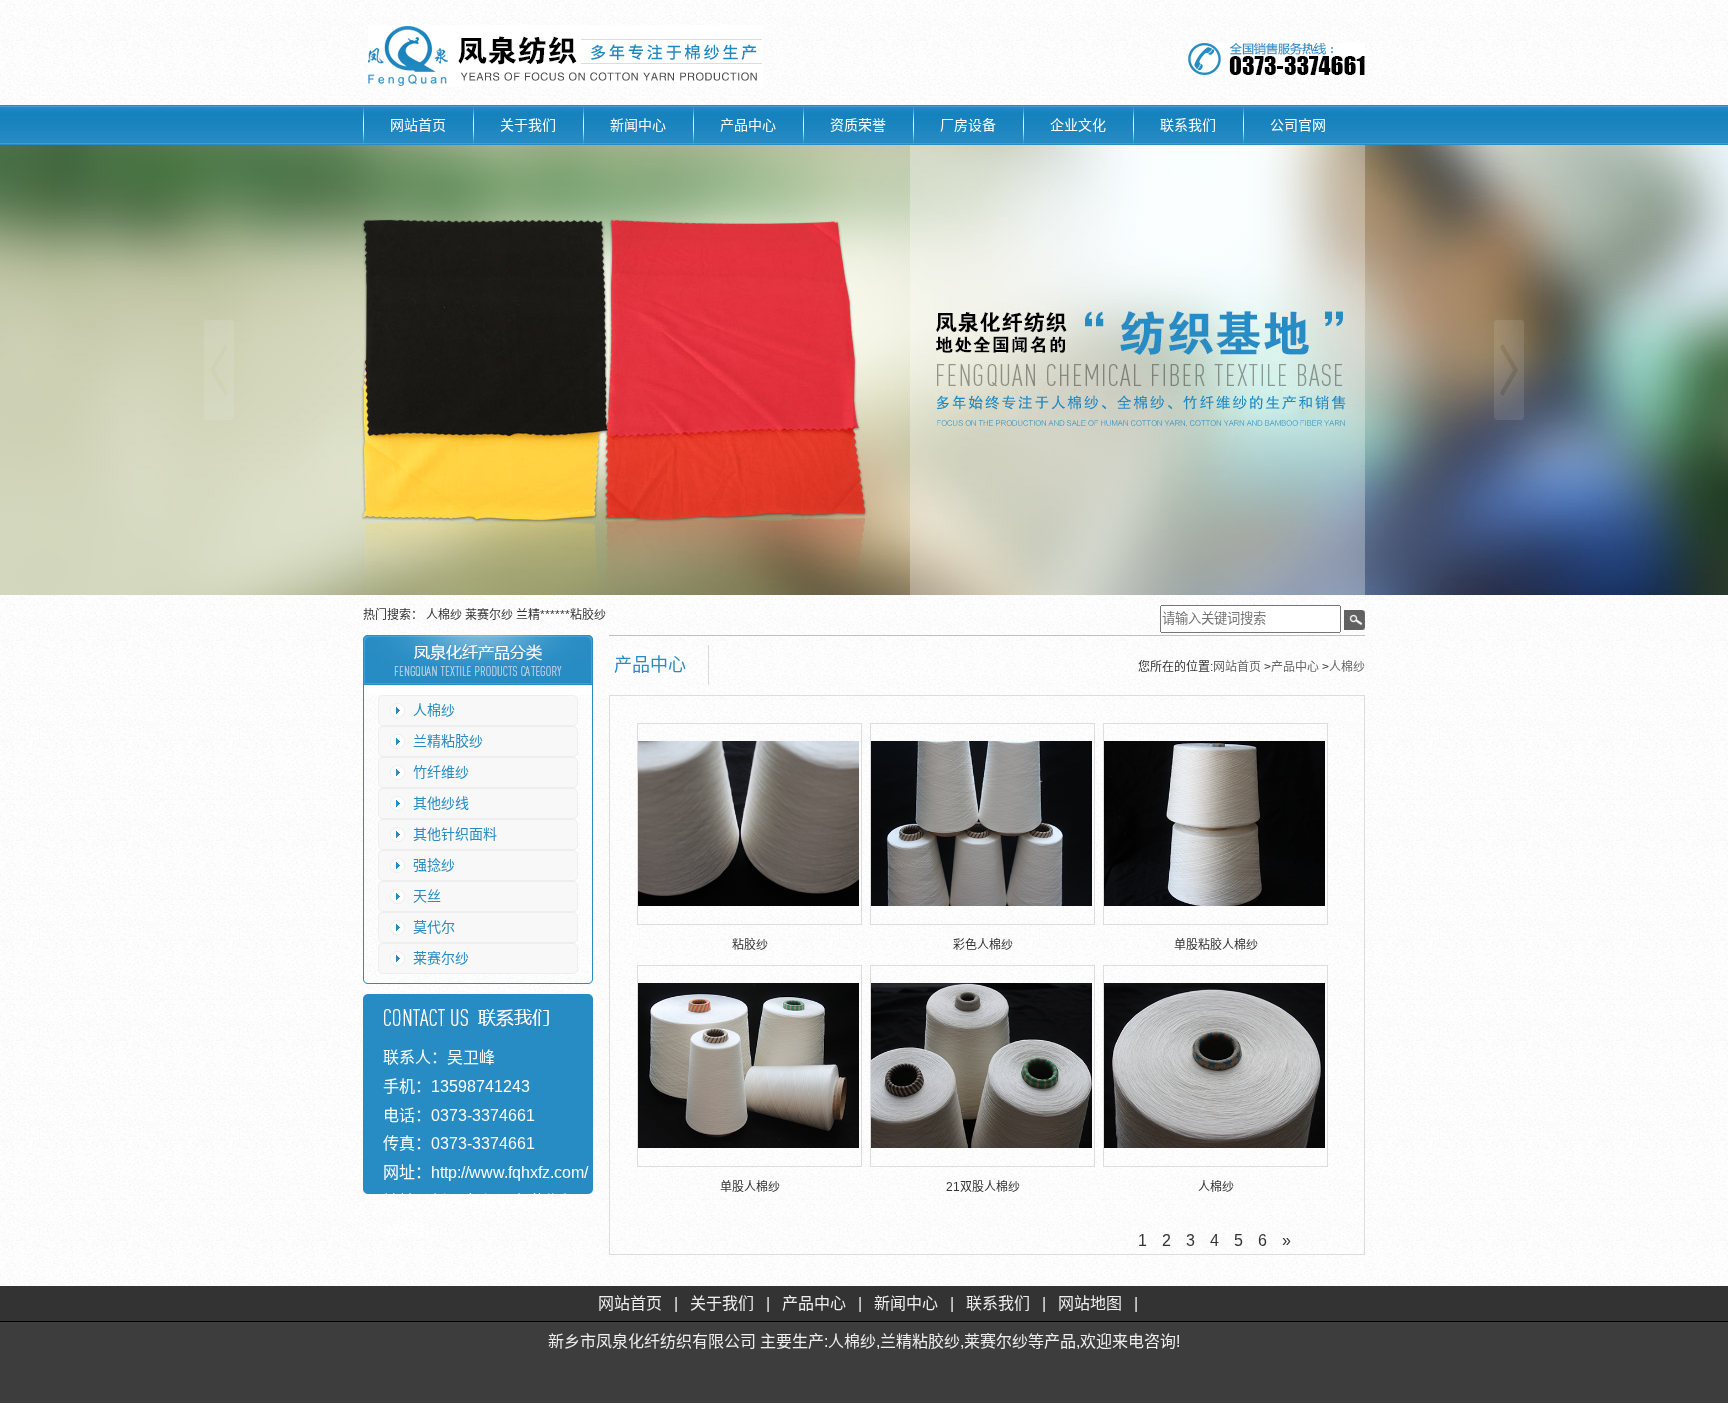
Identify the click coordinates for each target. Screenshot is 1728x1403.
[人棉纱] (1214, 1065)
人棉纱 (445, 615)
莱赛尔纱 (490, 615)
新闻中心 (638, 125)
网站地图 (1090, 1303)
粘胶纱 (750, 945)
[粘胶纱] (748, 823)
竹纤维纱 (441, 772)
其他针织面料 (455, 834)
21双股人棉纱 (983, 1187)
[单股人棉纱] (748, 1065)
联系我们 (1188, 125)
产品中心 (748, 125)
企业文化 (1078, 125)
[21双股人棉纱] (981, 1065)
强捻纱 (434, 865)
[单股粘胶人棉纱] (1214, 823)
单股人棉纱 (750, 1187)
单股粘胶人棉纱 (1216, 945)
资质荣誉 (858, 125)
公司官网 (1298, 125)
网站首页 (418, 125)
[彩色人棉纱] (981, 823)
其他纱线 (441, 803)
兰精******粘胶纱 (561, 615)
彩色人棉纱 (983, 945)
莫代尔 (434, 927)
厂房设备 (968, 125)
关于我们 (528, 125)
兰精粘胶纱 (448, 741)
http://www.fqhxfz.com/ (509, 1172)
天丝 (427, 896)
